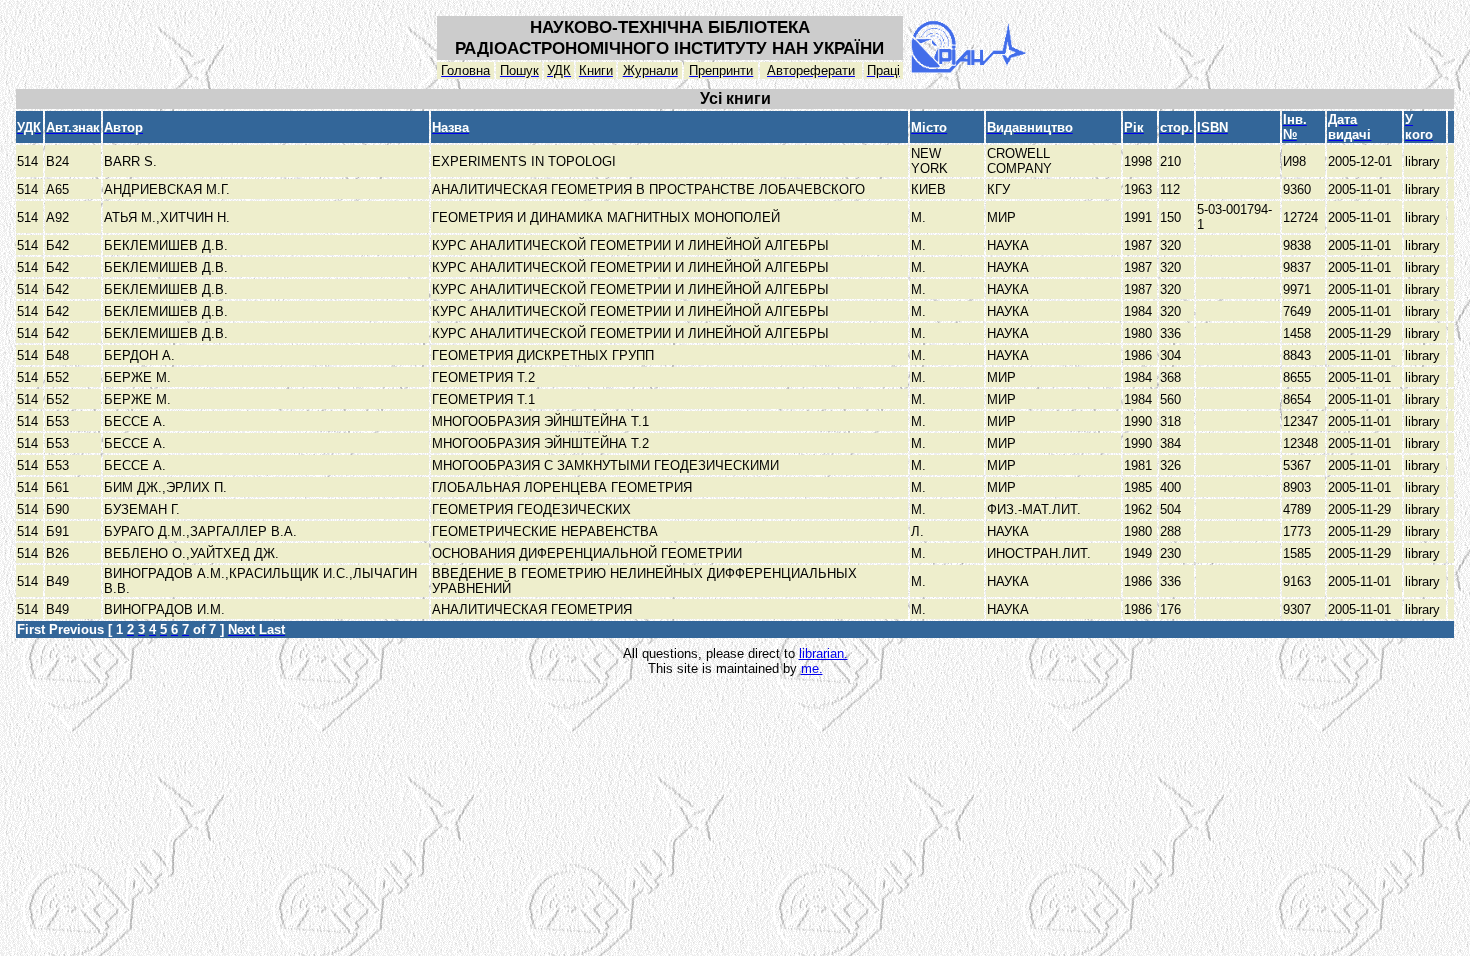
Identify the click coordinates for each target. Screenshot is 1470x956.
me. (812, 668)
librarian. (823, 653)
